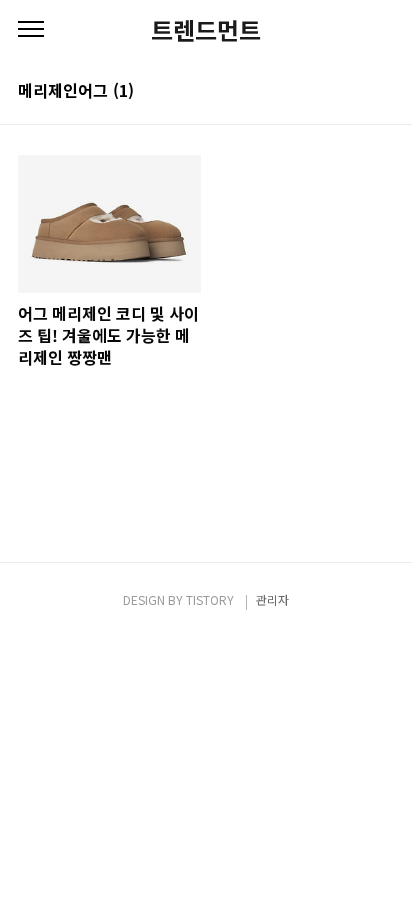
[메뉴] (31, 30)
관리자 (272, 599)
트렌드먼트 (206, 30)
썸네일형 (354, 92)
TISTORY (210, 599)
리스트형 (382, 92)
